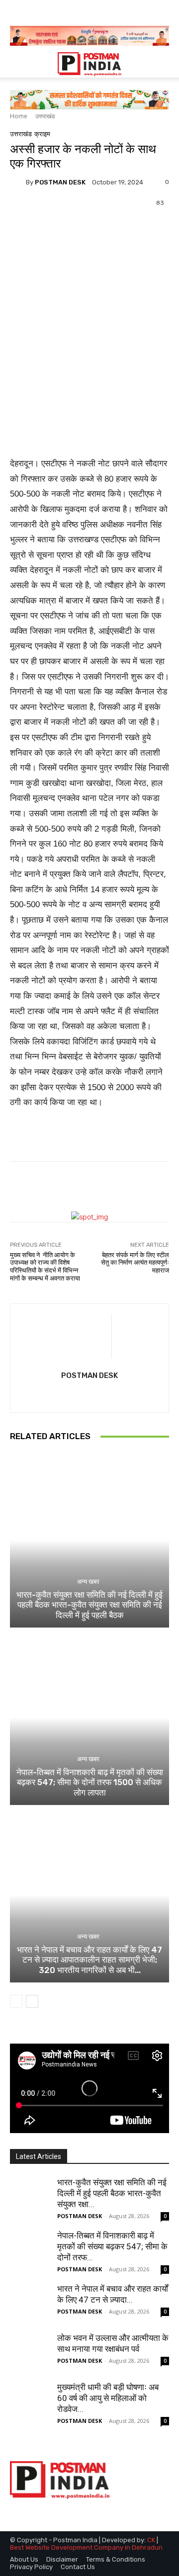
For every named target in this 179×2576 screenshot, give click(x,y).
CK (151, 2540)
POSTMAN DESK (60, 182)
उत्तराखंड (45, 116)
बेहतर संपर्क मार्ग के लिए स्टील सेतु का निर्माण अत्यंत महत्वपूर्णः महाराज (135, 1263)
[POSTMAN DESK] (18, 182)
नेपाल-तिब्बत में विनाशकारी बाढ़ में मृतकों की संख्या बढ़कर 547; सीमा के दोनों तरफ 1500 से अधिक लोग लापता (90, 1782)
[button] (17, 64)
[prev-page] (16, 2001)
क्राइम (42, 134)
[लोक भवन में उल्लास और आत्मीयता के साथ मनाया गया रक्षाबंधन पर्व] (30, 2352)
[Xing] (90, 1394)
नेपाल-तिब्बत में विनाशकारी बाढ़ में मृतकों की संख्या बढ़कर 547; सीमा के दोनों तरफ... (112, 2246)
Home (19, 116)
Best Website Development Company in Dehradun (86, 2547)
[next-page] (32, 2001)
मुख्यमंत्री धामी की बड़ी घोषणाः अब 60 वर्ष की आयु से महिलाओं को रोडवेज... (108, 2398)
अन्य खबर (88, 1582)
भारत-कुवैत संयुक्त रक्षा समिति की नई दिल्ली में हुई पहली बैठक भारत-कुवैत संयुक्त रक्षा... (112, 2193)
